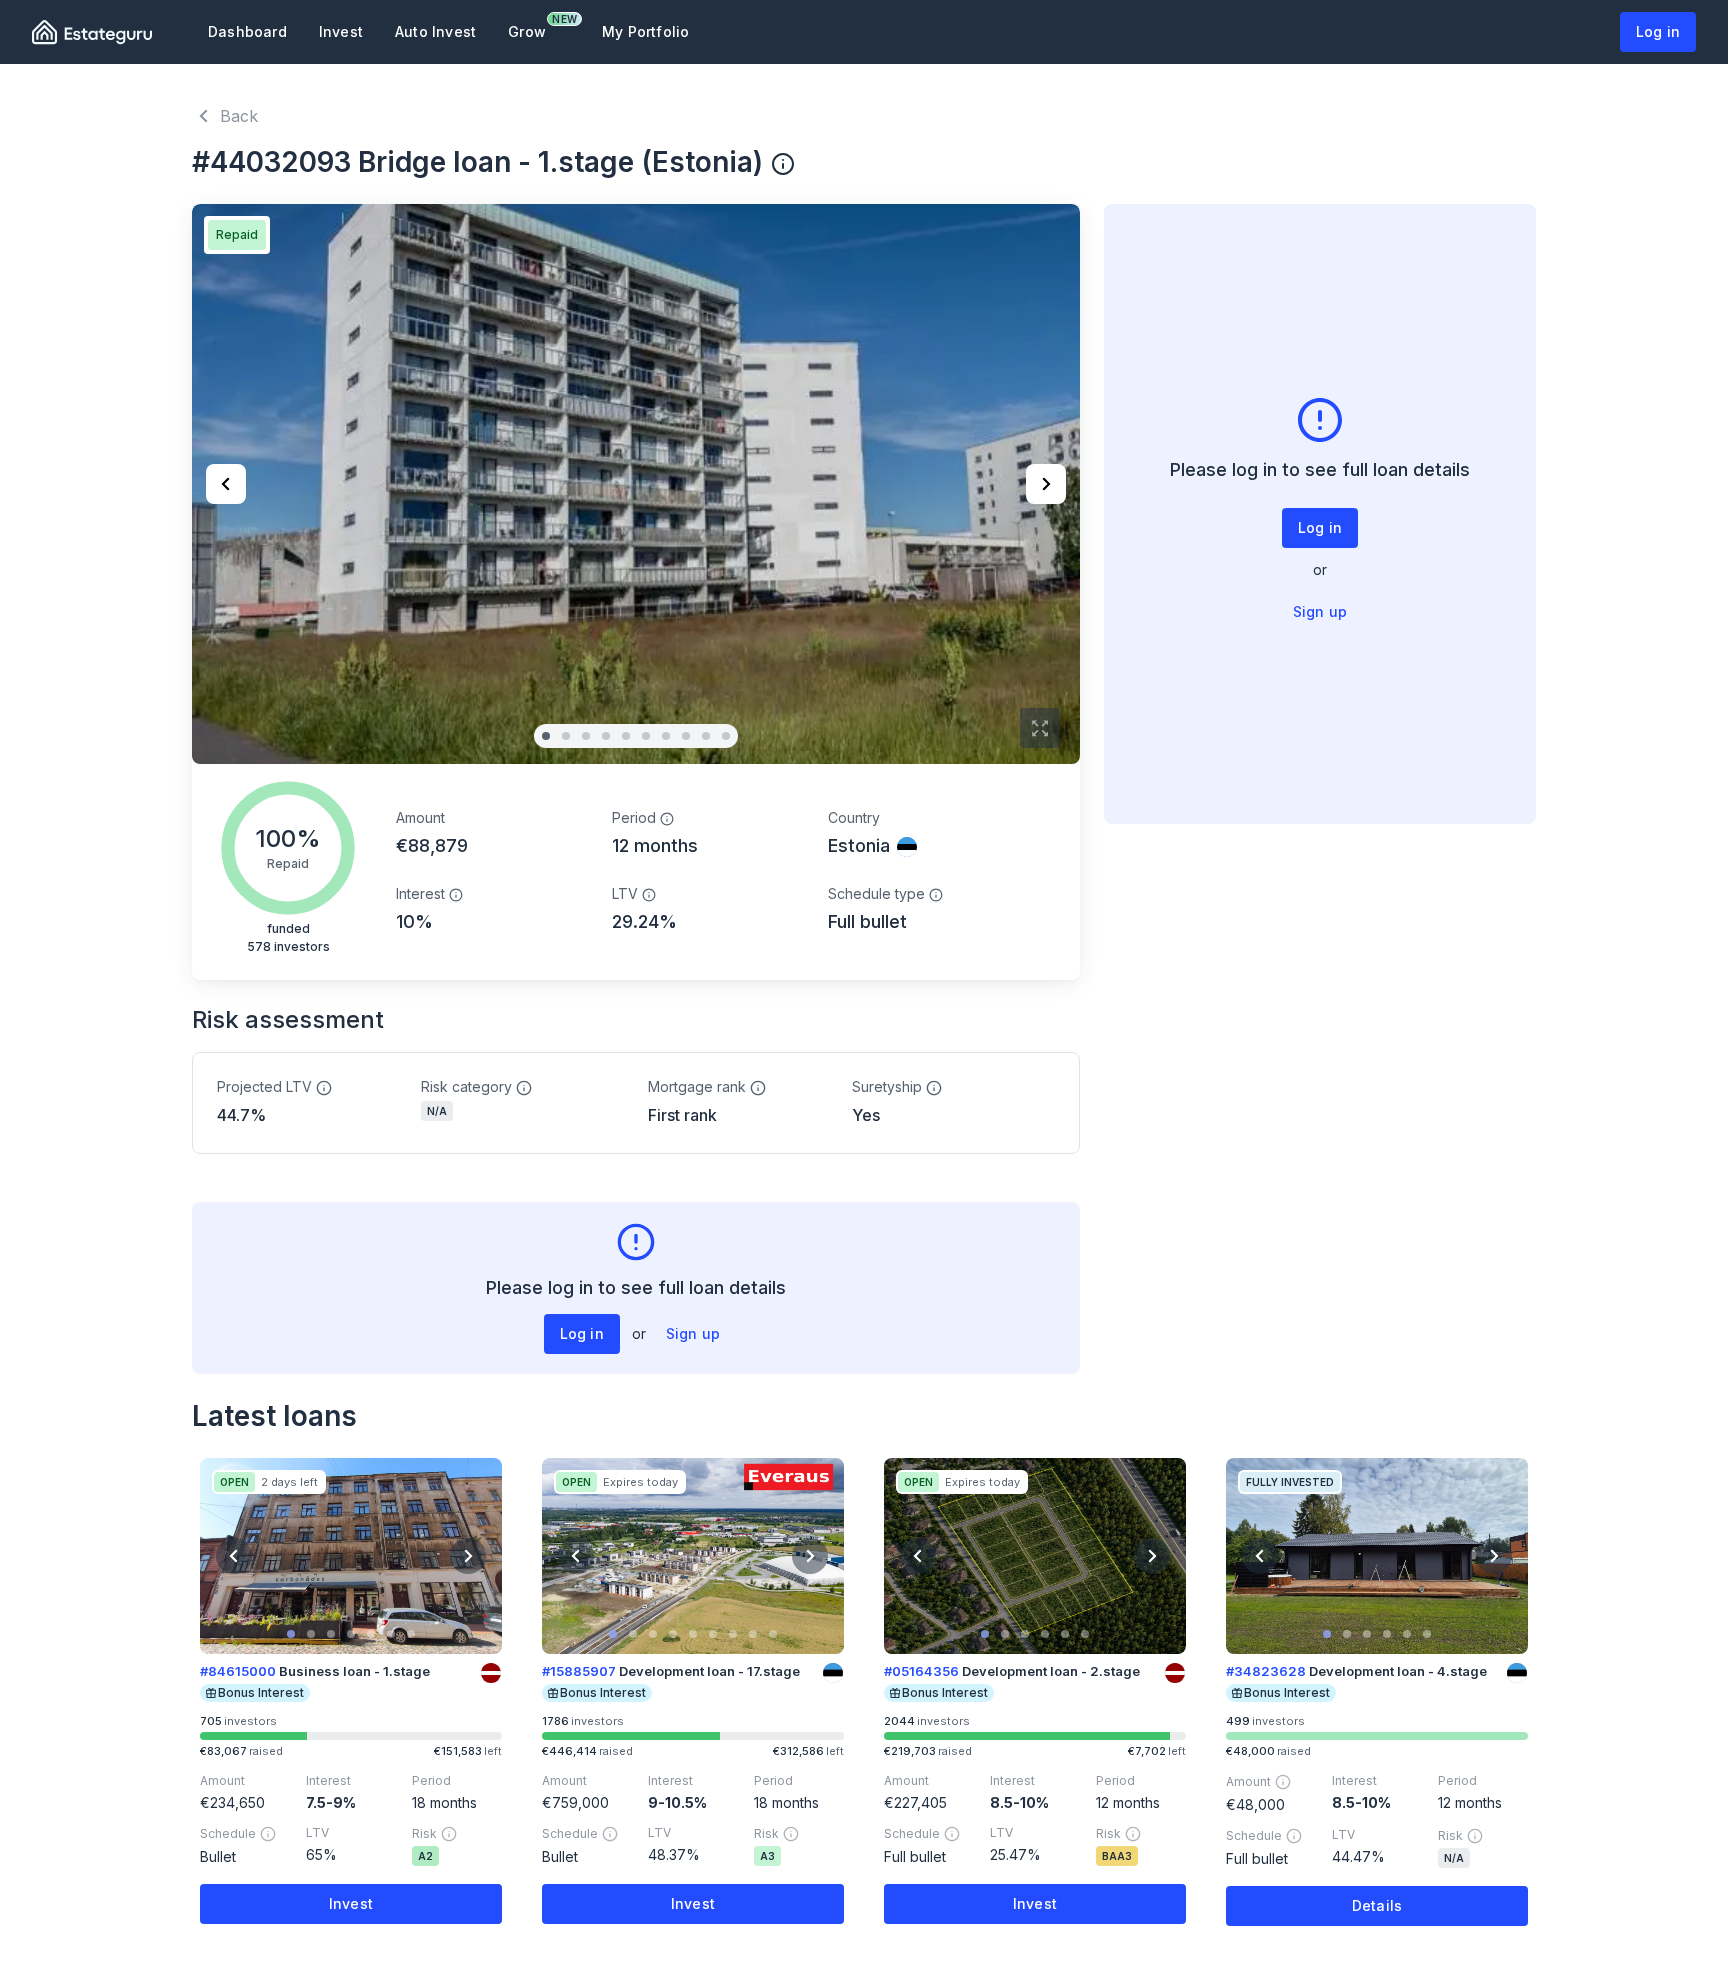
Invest (341, 31)
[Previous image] (226, 484)
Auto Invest (435, 31)
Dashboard (247, 31)
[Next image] (1046, 484)
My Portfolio (645, 31)
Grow (535, 26)
